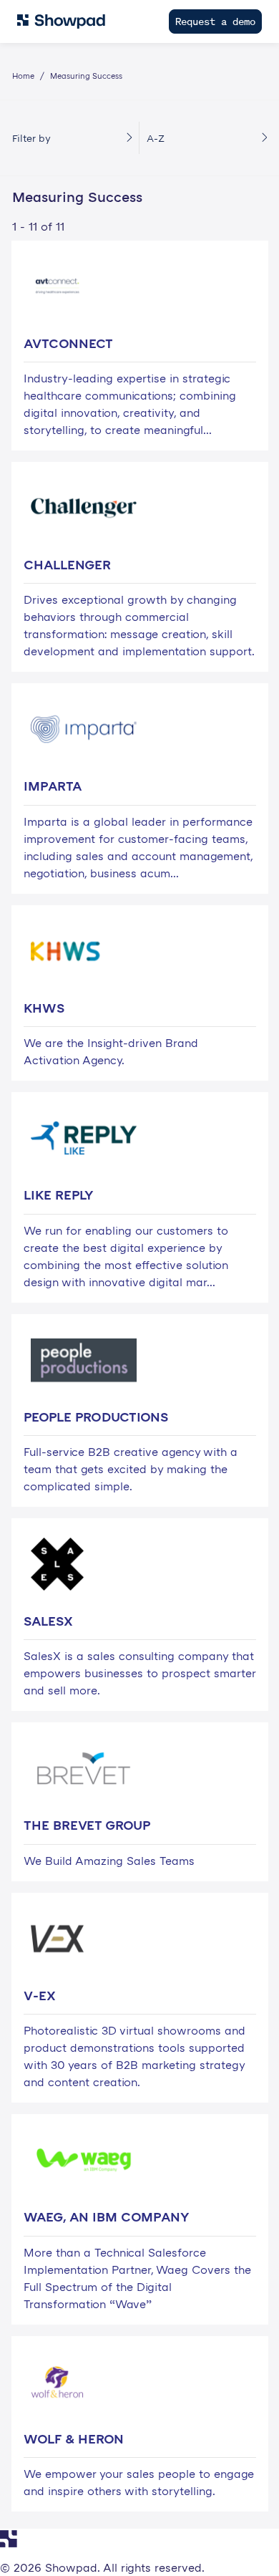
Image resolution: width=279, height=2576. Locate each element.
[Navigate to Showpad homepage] (61, 21)
